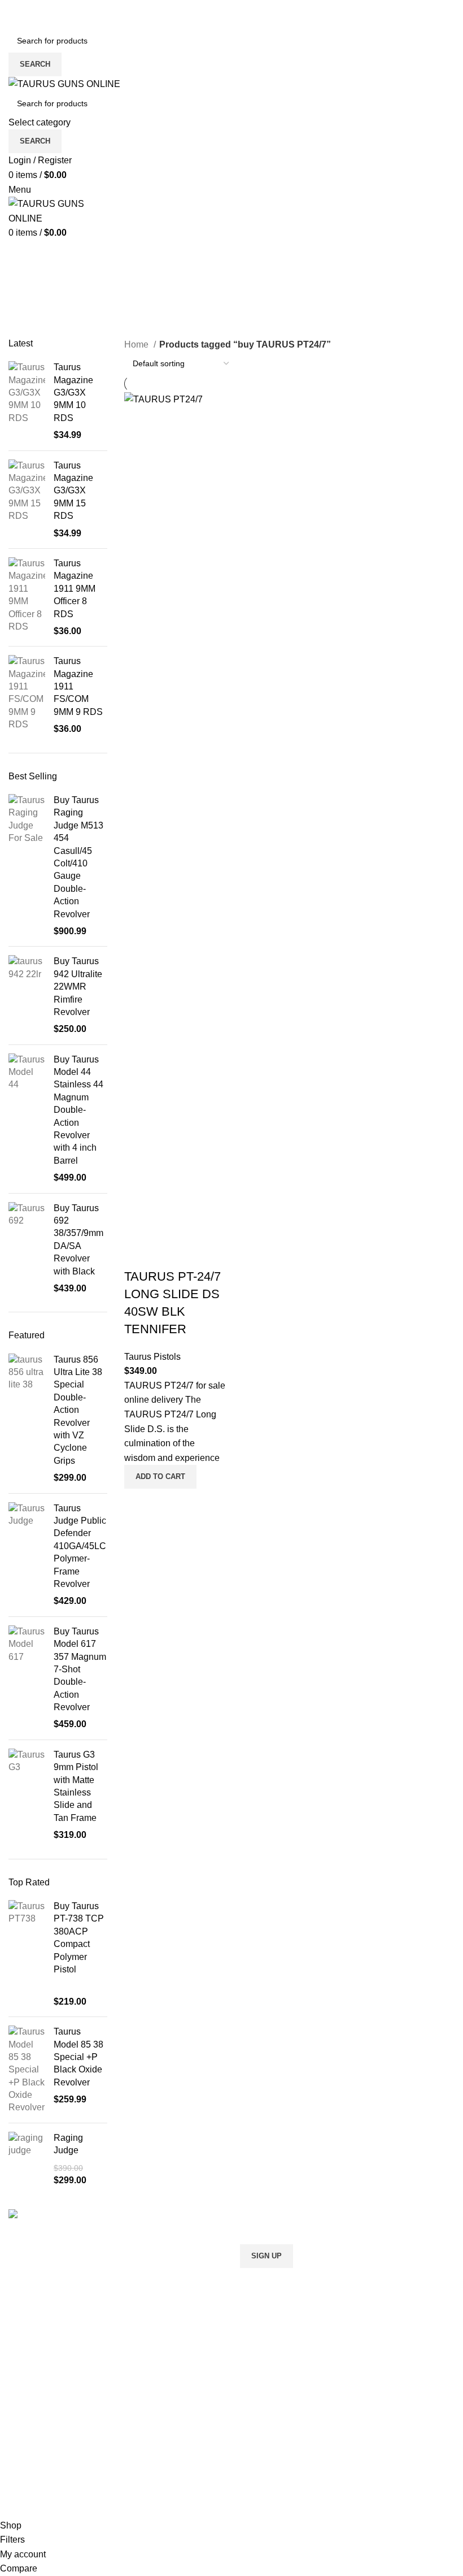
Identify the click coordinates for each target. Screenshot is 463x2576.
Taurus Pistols (152, 1357)
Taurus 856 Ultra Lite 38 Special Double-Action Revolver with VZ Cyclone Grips (78, 1410)
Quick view (138, 1503)
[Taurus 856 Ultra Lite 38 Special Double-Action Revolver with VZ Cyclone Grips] (27, 1419)
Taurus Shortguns (44, 2433)
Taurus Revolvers (43, 2391)
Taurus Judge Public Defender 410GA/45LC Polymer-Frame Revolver (80, 1546)
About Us (259, 2412)
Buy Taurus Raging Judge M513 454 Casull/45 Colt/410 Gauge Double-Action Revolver (78, 857)
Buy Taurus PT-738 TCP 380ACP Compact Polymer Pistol (79, 1938)
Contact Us (262, 2455)
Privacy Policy (268, 2476)
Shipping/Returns (275, 2433)
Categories (34, 331)
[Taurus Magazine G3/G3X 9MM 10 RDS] (27, 401)
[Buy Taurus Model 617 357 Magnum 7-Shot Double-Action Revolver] (27, 1678)
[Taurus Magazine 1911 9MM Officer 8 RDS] (27, 597)
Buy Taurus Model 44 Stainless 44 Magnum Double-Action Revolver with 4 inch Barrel (78, 1110)
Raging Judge (68, 2144)
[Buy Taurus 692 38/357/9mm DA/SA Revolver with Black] (27, 1249)
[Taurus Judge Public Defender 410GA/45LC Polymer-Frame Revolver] (27, 1555)
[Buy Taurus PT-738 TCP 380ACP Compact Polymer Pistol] (27, 1954)
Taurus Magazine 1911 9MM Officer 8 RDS (75, 589)
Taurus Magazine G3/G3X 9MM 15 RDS (73, 491)
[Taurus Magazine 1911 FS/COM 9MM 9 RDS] (27, 695)
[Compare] (138, 1254)
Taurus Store (34, 2455)
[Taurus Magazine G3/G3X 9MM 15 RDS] (27, 500)
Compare (27, 2497)
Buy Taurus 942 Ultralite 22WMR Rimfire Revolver (78, 986)
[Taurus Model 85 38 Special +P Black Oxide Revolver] (27, 2070)
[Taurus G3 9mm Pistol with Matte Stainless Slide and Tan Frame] (27, 1795)
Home (137, 344)
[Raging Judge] (27, 2159)
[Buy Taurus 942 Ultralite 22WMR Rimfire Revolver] (27, 995)
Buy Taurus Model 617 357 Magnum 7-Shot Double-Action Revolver (80, 1669)
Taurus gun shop (42, 2476)
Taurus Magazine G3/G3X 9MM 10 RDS (73, 393)
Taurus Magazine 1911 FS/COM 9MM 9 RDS (78, 686)
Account (256, 2391)
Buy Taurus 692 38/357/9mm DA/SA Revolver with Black (78, 1240)
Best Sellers (43, 279)
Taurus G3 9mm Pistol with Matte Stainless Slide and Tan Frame (76, 1786)
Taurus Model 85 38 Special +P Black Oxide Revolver (78, 2057)
